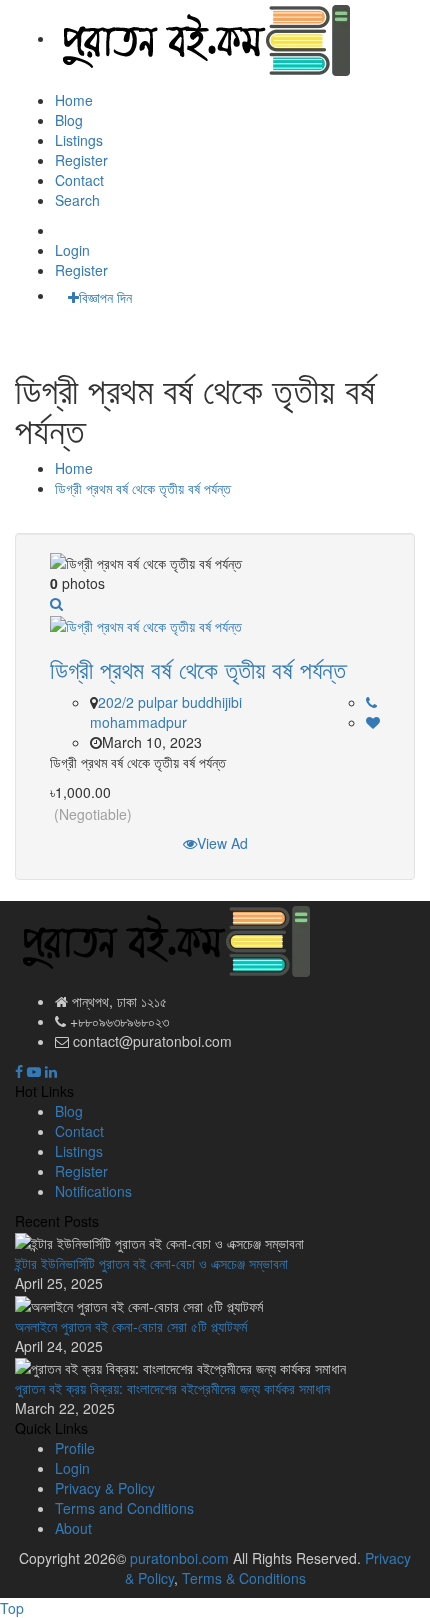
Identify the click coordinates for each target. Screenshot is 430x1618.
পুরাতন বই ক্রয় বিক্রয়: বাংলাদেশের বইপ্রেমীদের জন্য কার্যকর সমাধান (172, 1388)
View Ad (222, 843)
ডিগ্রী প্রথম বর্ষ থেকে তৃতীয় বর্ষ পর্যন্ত (143, 488)
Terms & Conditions (244, 1578)
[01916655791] (371, 703)
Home (74, 100)
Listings (79, 140)
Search (77, 200)
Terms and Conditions (124, 1508)
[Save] (373, 723)
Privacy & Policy (105, 1488)
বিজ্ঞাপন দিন (105, 297)
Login (72, 250)
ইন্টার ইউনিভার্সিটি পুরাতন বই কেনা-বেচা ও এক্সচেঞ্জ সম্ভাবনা (151, 1263)
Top (12, 1608)
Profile (75, 1448)
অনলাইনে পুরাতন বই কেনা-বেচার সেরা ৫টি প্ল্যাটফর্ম (131, 1326)
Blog (69, 120)
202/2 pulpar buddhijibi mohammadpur (166, 712)
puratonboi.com (179, 1558)
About (73, 1528)
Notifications (93, 1191)
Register (81, 160)
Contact (79, 180)
